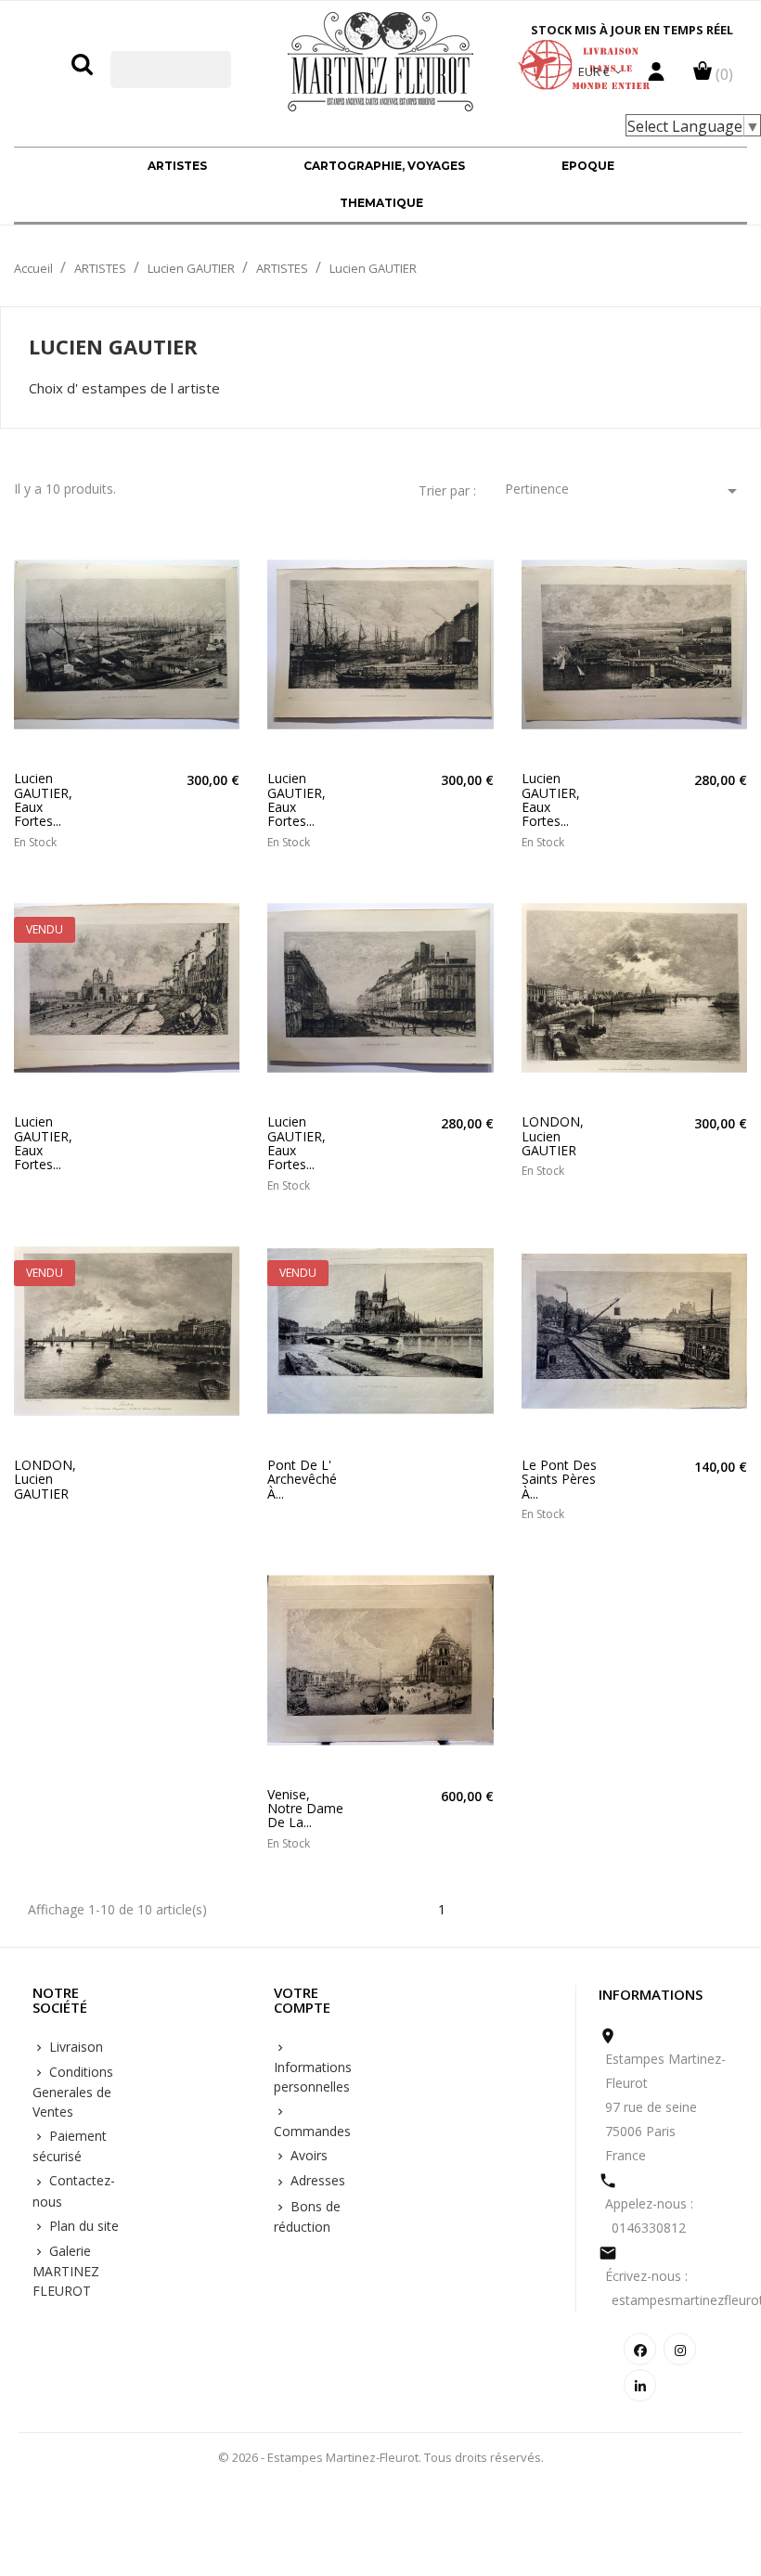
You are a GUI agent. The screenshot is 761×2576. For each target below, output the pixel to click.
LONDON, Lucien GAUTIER (553, 1136)
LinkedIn (640, 2385)
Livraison (74, 2047)
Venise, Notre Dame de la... (305, 1809)
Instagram (680, 2349)
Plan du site (82, 2226)
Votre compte (302, 2001)
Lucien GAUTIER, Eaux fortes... (43, 800)
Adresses (316, 2180)
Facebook (640, 2349)
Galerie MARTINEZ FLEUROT (66, 2271)
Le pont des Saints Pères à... (559, 1479)
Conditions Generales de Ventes (73, 2092)
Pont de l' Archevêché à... (302, 1479)
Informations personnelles (313, 2077)
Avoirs (307, 2155)
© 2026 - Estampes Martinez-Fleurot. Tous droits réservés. (381, 2457)
